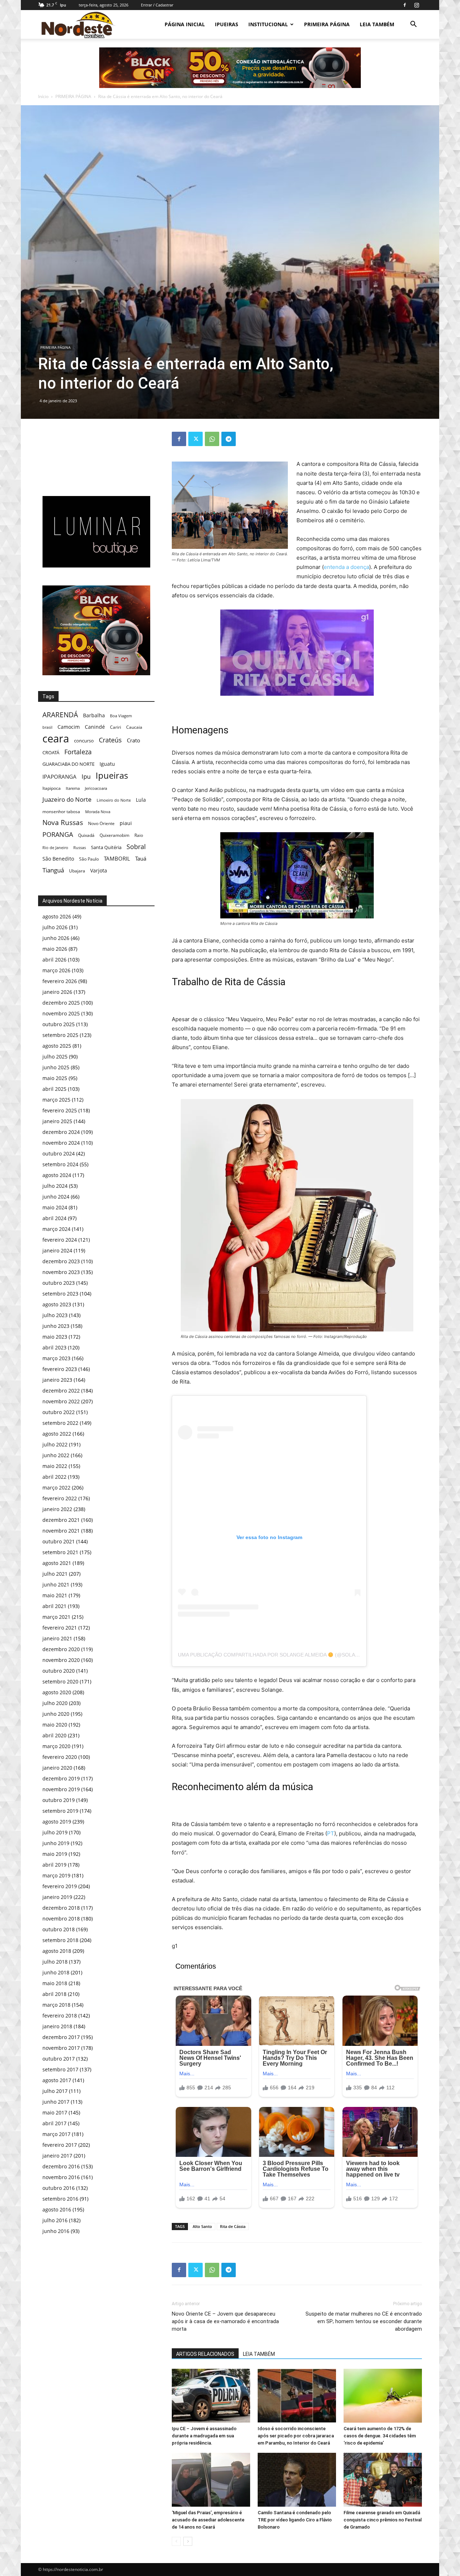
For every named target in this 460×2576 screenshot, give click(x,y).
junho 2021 (56, 1584)
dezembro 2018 (61, 1908)
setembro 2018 (60, 1940)
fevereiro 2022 (60, 1498)
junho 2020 (56, 1714)
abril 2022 (54, 1477)
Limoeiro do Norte (114, 800)
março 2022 (56, 1488)
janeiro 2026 (57, 992)
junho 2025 (56, 1067)
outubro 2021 (59, 1541)
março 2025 (56, 1100)
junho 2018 (56, 1972)
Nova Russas (63, 823)
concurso (84, 741)
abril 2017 (54, 2123)
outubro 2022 (59, 1412)
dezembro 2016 (61, 2166)
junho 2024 (56, 1197)
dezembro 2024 (61, 1132)
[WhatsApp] (212, 439)
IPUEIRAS (227, 24)
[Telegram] (229, 439)
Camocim (69, 727)
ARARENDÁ (60, 715)
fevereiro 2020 (60, 1757)
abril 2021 (54, 1606)
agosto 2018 (57, 1951)
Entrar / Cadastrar (157, 5)
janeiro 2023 (57, 1380)
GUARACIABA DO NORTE (68, 764)
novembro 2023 (61, 1272)
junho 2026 (56, 938)
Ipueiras (112, 775)
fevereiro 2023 (60, 1369)
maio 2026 (55, 949)
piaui (126, 823)
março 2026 (56, 970)
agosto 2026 (57, 916)
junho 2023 (56, 1326)
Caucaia (134, 727)
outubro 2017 (59, 2059)
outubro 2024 (59, 1153)
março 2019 (56, 1875)
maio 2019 (55, 1854)
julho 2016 (55, 2220)
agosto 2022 (57, 1434)
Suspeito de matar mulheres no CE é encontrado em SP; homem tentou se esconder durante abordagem (364, 2321)
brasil (47, 727)
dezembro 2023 (61, 1261)
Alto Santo (202, 2226)
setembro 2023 (60, 1294)
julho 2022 (55, 1444)
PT (331, 1833)
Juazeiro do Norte (67, 799)
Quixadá (86, 835)
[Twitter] (195, 439)
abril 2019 (54, 1865)
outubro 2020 (59, 1671)
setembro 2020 (60, 1681)
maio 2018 (55, 1983)
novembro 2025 (61, 1013)
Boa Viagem (121, 716)
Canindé (95, 727)
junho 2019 (56, 1843)
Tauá (141, 858)
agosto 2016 (57, 2209)
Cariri (116, 727)
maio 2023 (55, 1337)
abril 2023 (54, 1347)
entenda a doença (346, 567)
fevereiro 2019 (60, 1886)
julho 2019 (55, 1832)
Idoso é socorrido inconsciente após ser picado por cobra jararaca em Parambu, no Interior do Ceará (296, 2436)
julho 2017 (55, 2091)
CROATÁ (51, 752)
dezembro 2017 (61, 2037)
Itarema (73, 788)
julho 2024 (55, 1186)
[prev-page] (176, 2541)
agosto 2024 (57, 1175)
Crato (134, 740)
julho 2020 (55, 1703)
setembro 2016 (60, 2199)
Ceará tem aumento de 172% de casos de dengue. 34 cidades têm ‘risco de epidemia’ (380, 2436)
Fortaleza (78, 752)
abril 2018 (54, 1994)
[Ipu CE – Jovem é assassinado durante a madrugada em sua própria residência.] (211, 2396)
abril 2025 (54, 1089)
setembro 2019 (60, 1811)
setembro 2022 (60, 1423)
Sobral (136, 846)
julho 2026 (55, 927)
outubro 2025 (59, 1024)
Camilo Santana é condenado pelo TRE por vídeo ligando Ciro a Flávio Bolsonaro (295, 2520)
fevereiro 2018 (60, 2016)
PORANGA (58, 835)
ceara (56, 739)
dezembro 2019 (61, 1778)
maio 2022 (55, 1466)
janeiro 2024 (57, 1250)
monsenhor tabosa (61, 811)
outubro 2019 (59, 1800)
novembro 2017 (61, 2048)
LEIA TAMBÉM (377, 24)
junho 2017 (56, 2102)
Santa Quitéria (106, 847)
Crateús (110, 740)
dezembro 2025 (61, 1003)
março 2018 (56, 2005)
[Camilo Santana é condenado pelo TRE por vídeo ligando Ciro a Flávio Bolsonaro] (297, 2480)
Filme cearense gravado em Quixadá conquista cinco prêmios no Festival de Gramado (383, 2520)
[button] (413, 25)
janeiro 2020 (57, 1768)
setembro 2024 (60, 1164)
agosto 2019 (57, 1822)
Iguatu (107, 764)
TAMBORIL (117, 858)
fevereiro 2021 (60, 1628)
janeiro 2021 (57, 1638)
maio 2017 (55, 2112)
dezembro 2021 (61, 1520)
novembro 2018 (61, 1919)
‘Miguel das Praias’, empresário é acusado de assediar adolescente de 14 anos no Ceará (208, 2520)
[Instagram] (417, 5)
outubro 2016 (59, 2188)
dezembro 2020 (61, 1649)
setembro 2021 (60, 1552)
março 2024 (56, 1229)
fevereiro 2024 (60, 1240)
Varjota (99, 870)
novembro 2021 (61, 1531)
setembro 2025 (60, 1035)
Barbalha (94, 715)
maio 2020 (55, 1725)
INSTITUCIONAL (268, 24)
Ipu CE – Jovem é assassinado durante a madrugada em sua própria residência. (204, 2436)
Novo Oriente (101, 823)
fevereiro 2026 (60, 981)
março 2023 (56, 1358)
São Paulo (89, 859)
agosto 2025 (57, 1046)
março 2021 (56, 1617)
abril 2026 (54, 960)
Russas (80, 847)
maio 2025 (55, 1078)
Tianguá (53, 870)
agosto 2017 (57, 2080)
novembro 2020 (61, 1660)
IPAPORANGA (59, 777)
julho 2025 (55, 1057)
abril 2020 (54, 1735)
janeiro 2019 (57, 1897)
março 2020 (56, 1746)
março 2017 (56, 2134)
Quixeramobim (114, 835)
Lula (141, 800)
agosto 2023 (57, 1304)
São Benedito (58, 859)
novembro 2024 (61, 1143)
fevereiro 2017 (60, 2145)
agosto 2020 (57, 1692)
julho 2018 (55, 1962)
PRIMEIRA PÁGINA (327, 24)
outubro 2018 (59, 1929)
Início (43, 96)
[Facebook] (405, 5)
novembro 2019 (61, 1789)
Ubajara (77, 871)
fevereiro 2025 (60, 1110)
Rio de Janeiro (55, 847)
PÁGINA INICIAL (185, 24)
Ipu (86, 776)
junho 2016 (56, 2231)
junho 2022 (56, 1455)
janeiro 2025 (57, 1121)
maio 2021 (55, 1595)
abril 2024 (54, 1218)
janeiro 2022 (57, 1509)
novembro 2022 (61, 1401)
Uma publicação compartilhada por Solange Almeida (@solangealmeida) (284, 1655)
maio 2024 (55, 1207)
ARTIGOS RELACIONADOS (205, 2354)
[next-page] (188, 2541)
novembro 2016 (61, 2177)
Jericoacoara (96, 788)
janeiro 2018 (57, 2026)
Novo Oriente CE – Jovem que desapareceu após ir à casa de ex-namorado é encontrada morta (225, 2321)
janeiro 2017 (57, 2156)
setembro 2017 (60, 2069)
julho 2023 (55, 1315)
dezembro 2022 (61, 1391)
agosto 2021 (57, 1563)
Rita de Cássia (233, 2226)
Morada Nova (98, 812)
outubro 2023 (59, 1283)
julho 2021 (55, 1574)
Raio (139, 835)
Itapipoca (52, 788)
